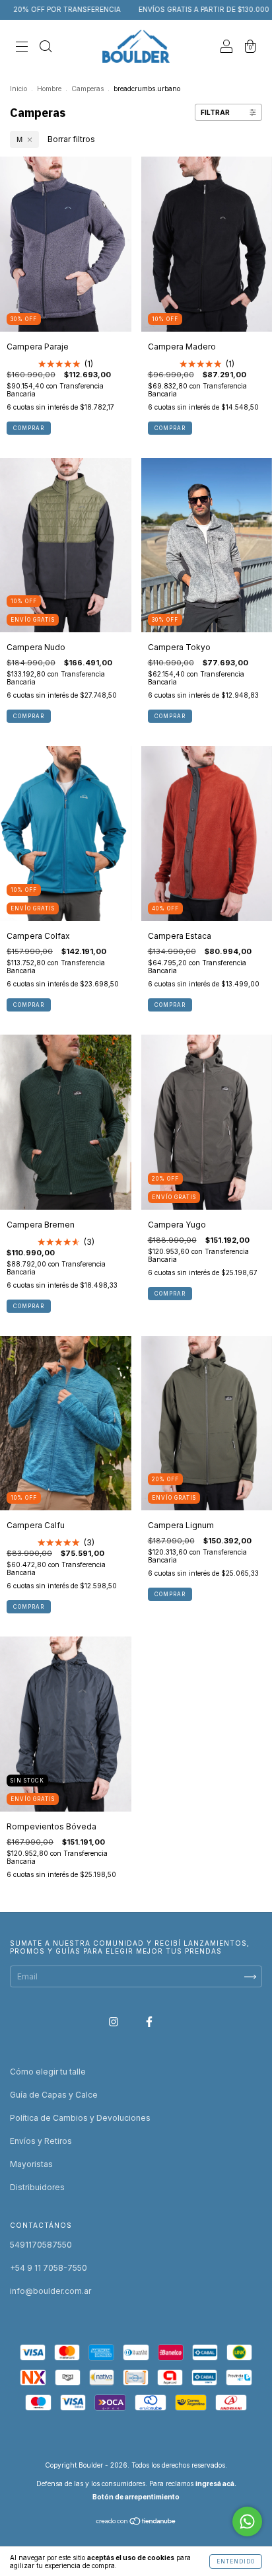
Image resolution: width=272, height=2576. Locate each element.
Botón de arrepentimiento (136, 2497)
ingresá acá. (216, 2484)
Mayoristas (31, 2164)
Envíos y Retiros (41, 2141)
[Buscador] (46, 48)
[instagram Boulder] (115, 2021)
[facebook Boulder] (149, 2021)
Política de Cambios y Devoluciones (80, 2118)
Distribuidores (37, 2187)
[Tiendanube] (136, 2523)
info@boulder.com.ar (51, 2291)
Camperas (87, 89)
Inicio (18, 89)
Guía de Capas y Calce (54, 2095)
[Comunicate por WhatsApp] (247, 2521)
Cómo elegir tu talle (48, 2072)
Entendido (236, 2561)
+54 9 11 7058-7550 (49, 2268)
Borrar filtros (71, 139)
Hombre (49, 89)
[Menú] (22, 48)
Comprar (29, 428)
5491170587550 (41, 2245)
